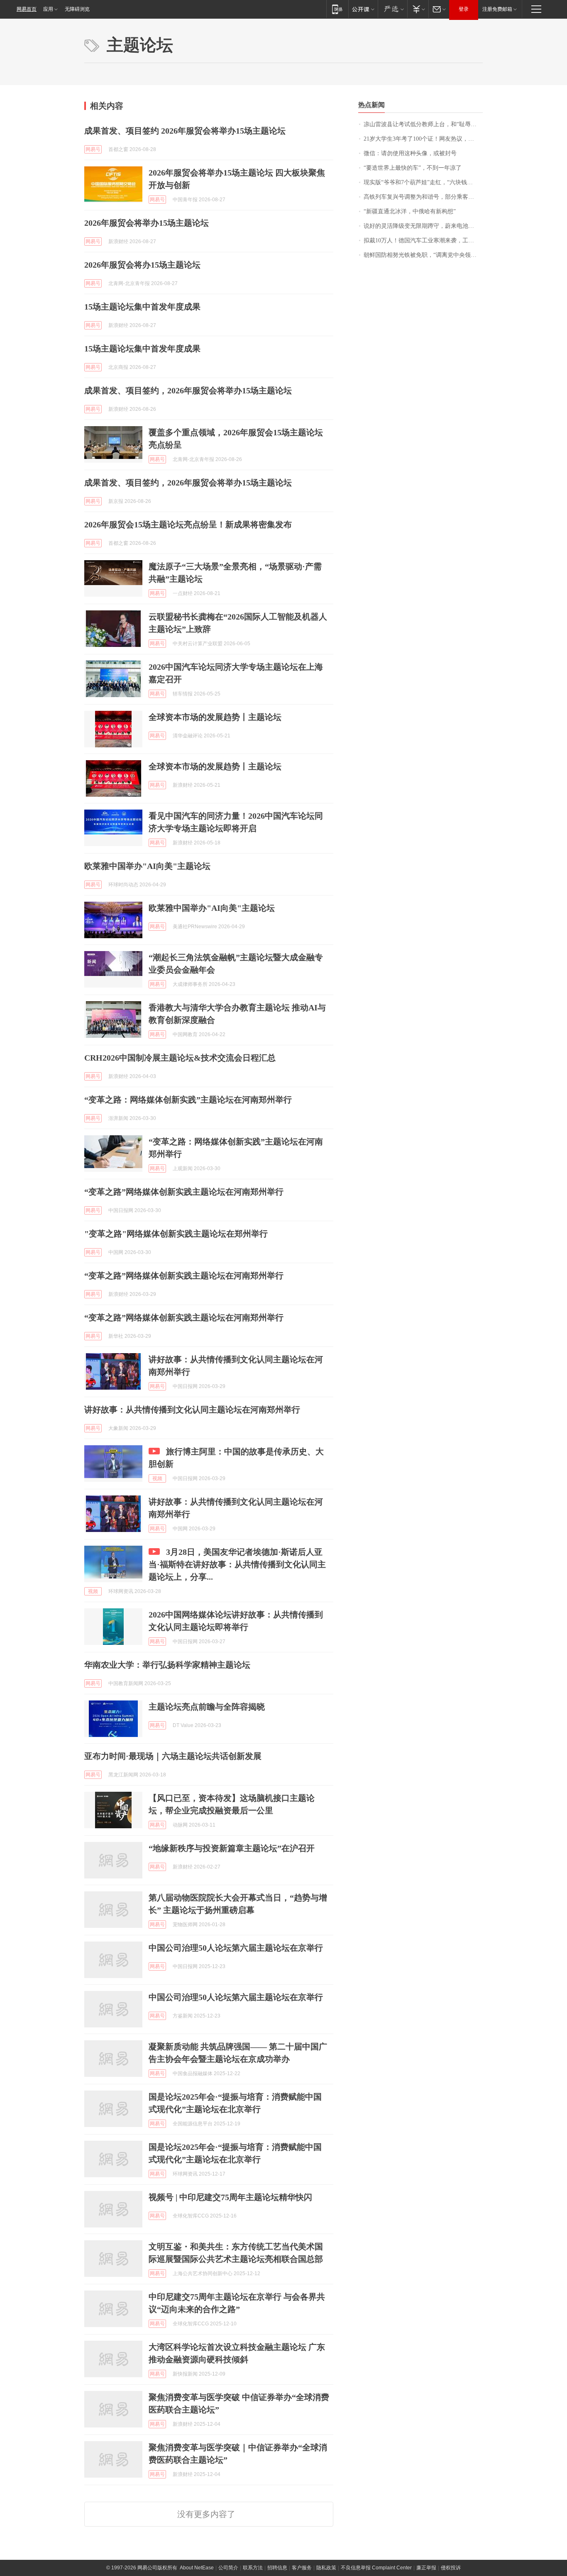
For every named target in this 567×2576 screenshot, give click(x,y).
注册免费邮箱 (497, 9)
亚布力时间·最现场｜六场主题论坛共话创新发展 (173, 1756)
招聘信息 (277, 2568)
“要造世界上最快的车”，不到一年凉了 (413, 168)
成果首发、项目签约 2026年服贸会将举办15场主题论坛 (185, 131)
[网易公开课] (363, 9)
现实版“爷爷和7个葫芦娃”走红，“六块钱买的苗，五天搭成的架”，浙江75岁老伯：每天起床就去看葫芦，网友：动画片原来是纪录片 (423, 182)
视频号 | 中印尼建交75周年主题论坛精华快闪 (230, 2197)
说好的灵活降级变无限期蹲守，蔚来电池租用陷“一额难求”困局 (423, 226)
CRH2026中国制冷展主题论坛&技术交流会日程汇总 (180, 1058)
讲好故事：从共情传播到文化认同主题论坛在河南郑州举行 (192, 1410)
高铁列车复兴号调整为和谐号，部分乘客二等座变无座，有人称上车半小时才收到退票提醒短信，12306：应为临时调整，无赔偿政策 (423, 197)
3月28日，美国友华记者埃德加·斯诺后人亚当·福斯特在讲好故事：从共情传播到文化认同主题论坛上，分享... (237, 1564)
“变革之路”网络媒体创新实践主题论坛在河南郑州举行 (184, 1192)
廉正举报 (426, 2568)
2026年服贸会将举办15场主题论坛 (147, 223)
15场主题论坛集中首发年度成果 (142, 307)
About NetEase (197, 2568)
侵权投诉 (451, 2568)
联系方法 (253, 2568)
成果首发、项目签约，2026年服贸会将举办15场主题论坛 (188, 390)
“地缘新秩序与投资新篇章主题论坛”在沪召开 (232, 1848)
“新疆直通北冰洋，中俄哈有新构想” (410, 211)
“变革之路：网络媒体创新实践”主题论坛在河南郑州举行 (188, 1100)
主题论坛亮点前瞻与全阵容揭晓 (207, 1707)
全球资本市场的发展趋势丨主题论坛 (215, 717)
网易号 (93, 149)
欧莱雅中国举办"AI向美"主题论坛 (147, 866)
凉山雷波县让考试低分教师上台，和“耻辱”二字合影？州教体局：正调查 (423, 124)
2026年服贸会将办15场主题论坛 (142, 265)
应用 (48, 9)
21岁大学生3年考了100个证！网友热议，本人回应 (423, 139)
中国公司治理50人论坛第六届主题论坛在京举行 (236, 1948)
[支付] (418, 9)
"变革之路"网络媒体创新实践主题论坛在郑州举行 (176, 1234)
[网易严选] (392, 9)
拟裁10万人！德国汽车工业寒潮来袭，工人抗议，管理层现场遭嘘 (423, 240)
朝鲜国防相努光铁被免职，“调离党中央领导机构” (423, 255)
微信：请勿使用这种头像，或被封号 (410, 153)
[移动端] (337, 9)
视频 (157, 1478)
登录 (464, 9)
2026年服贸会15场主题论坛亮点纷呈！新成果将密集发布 (188, 524)
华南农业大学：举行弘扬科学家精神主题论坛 (167, 1665)
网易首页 (27, 9)
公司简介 (228, 2568)
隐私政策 (326, 2568)
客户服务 (302, 2568)
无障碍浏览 (77, 9)
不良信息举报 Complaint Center (376, 2568)
